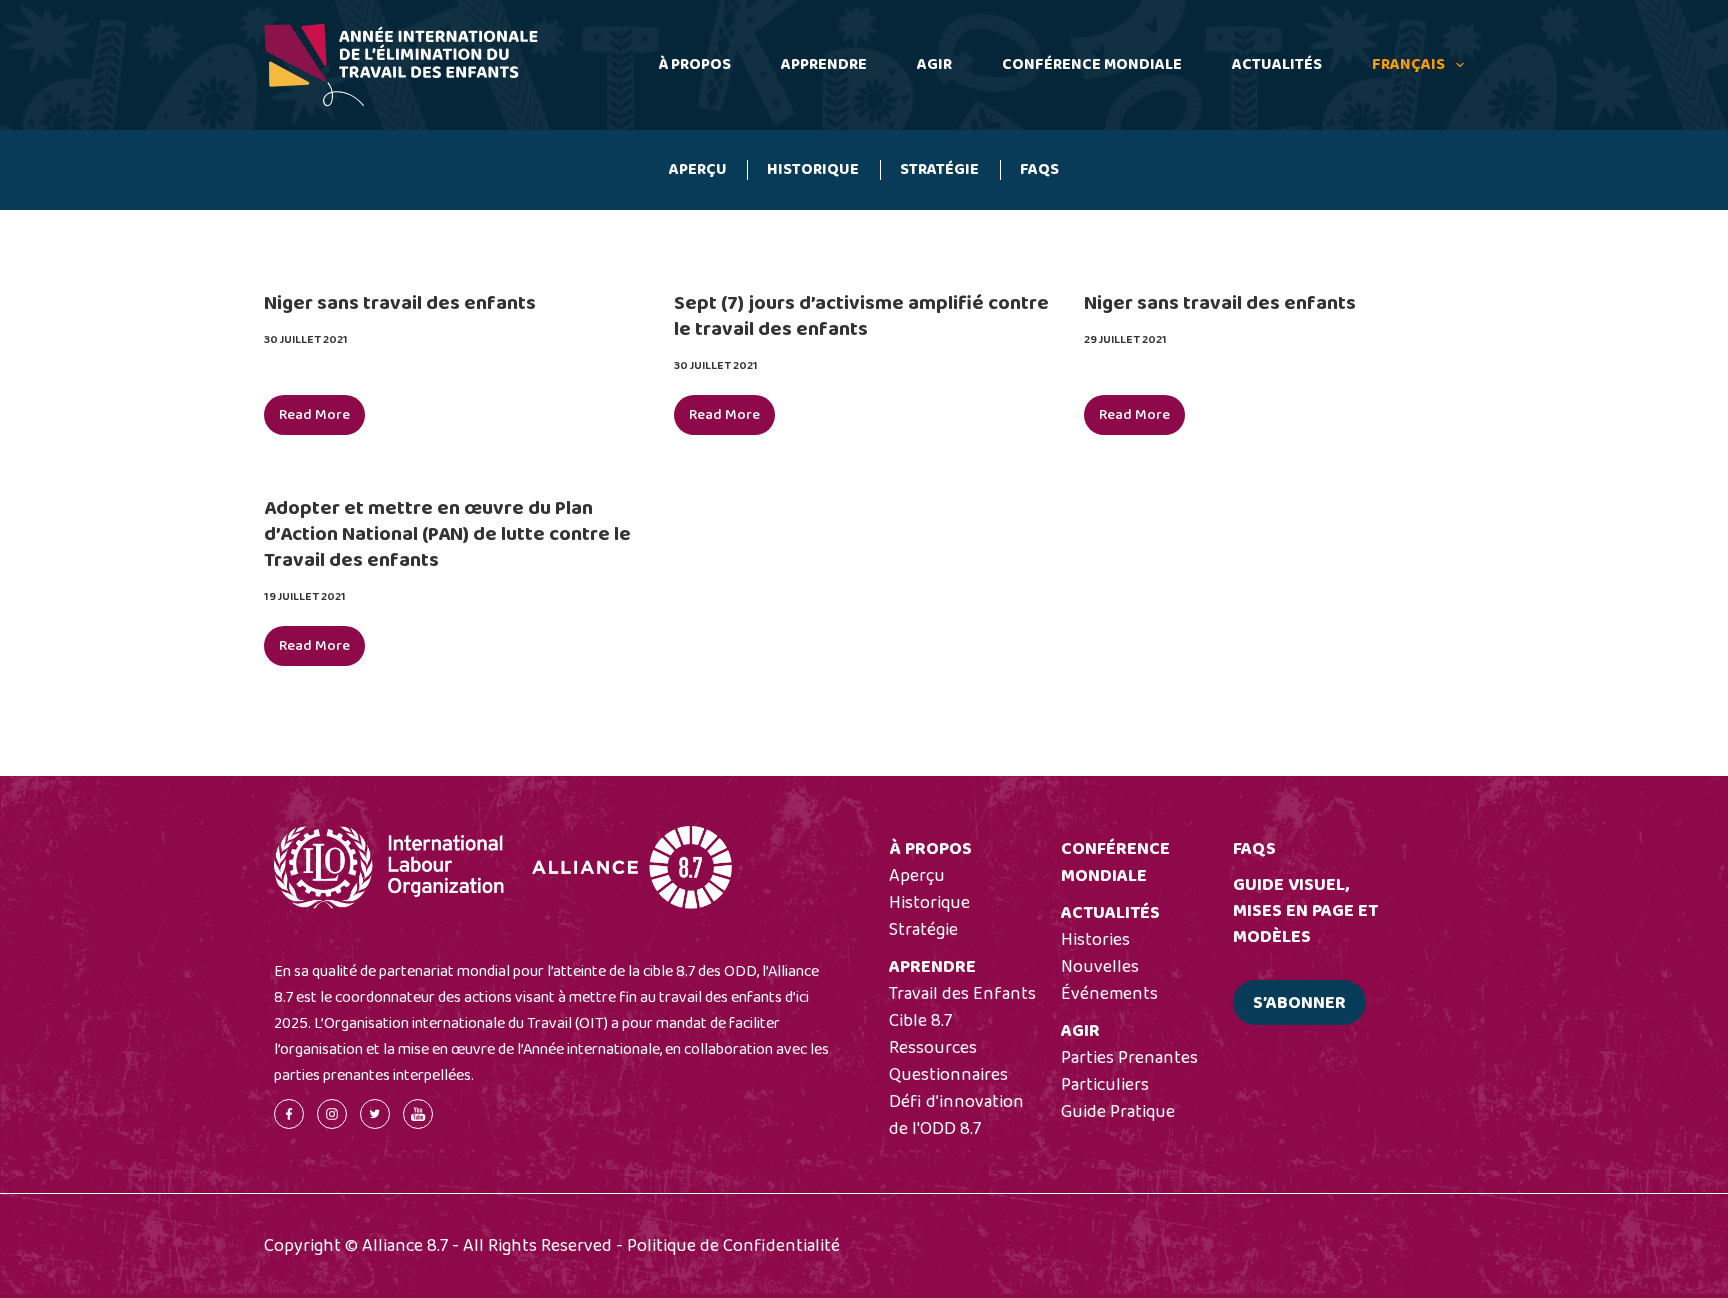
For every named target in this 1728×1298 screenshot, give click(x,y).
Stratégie (939, 169)
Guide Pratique (1118, 1112)
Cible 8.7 (920, 1021)
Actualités (1277, 64)
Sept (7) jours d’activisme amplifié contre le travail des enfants (861, 316)
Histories (1095, 940)
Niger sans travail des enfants (400, 303)
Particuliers (1105, 1085)
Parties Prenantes (1129, 1058)
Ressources (933, 1048)
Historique (813, 169)
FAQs (1039, 169)
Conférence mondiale (1092, 64)
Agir (934, 64)
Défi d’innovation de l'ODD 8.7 (956, 1115)
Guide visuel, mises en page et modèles (1305, 911)
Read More (322, 419)
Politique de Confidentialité (733, 1246)
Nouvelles (1100, 967)
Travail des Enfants (962, 994)
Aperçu (698, 169)
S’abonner (1299, 1003)
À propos (694, 64)
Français (1408, 64)
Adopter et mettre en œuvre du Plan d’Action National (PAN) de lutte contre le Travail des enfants (447, 534)
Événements (1109, 994)
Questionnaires (948, 1075)
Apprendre (824, 64)
